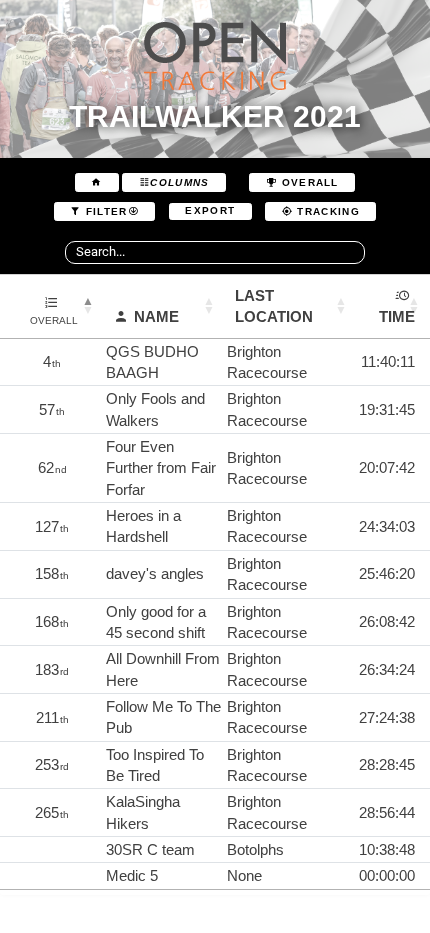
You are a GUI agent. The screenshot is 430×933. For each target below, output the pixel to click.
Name (156, 316)
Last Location (274, 306)
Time (397, 316)
